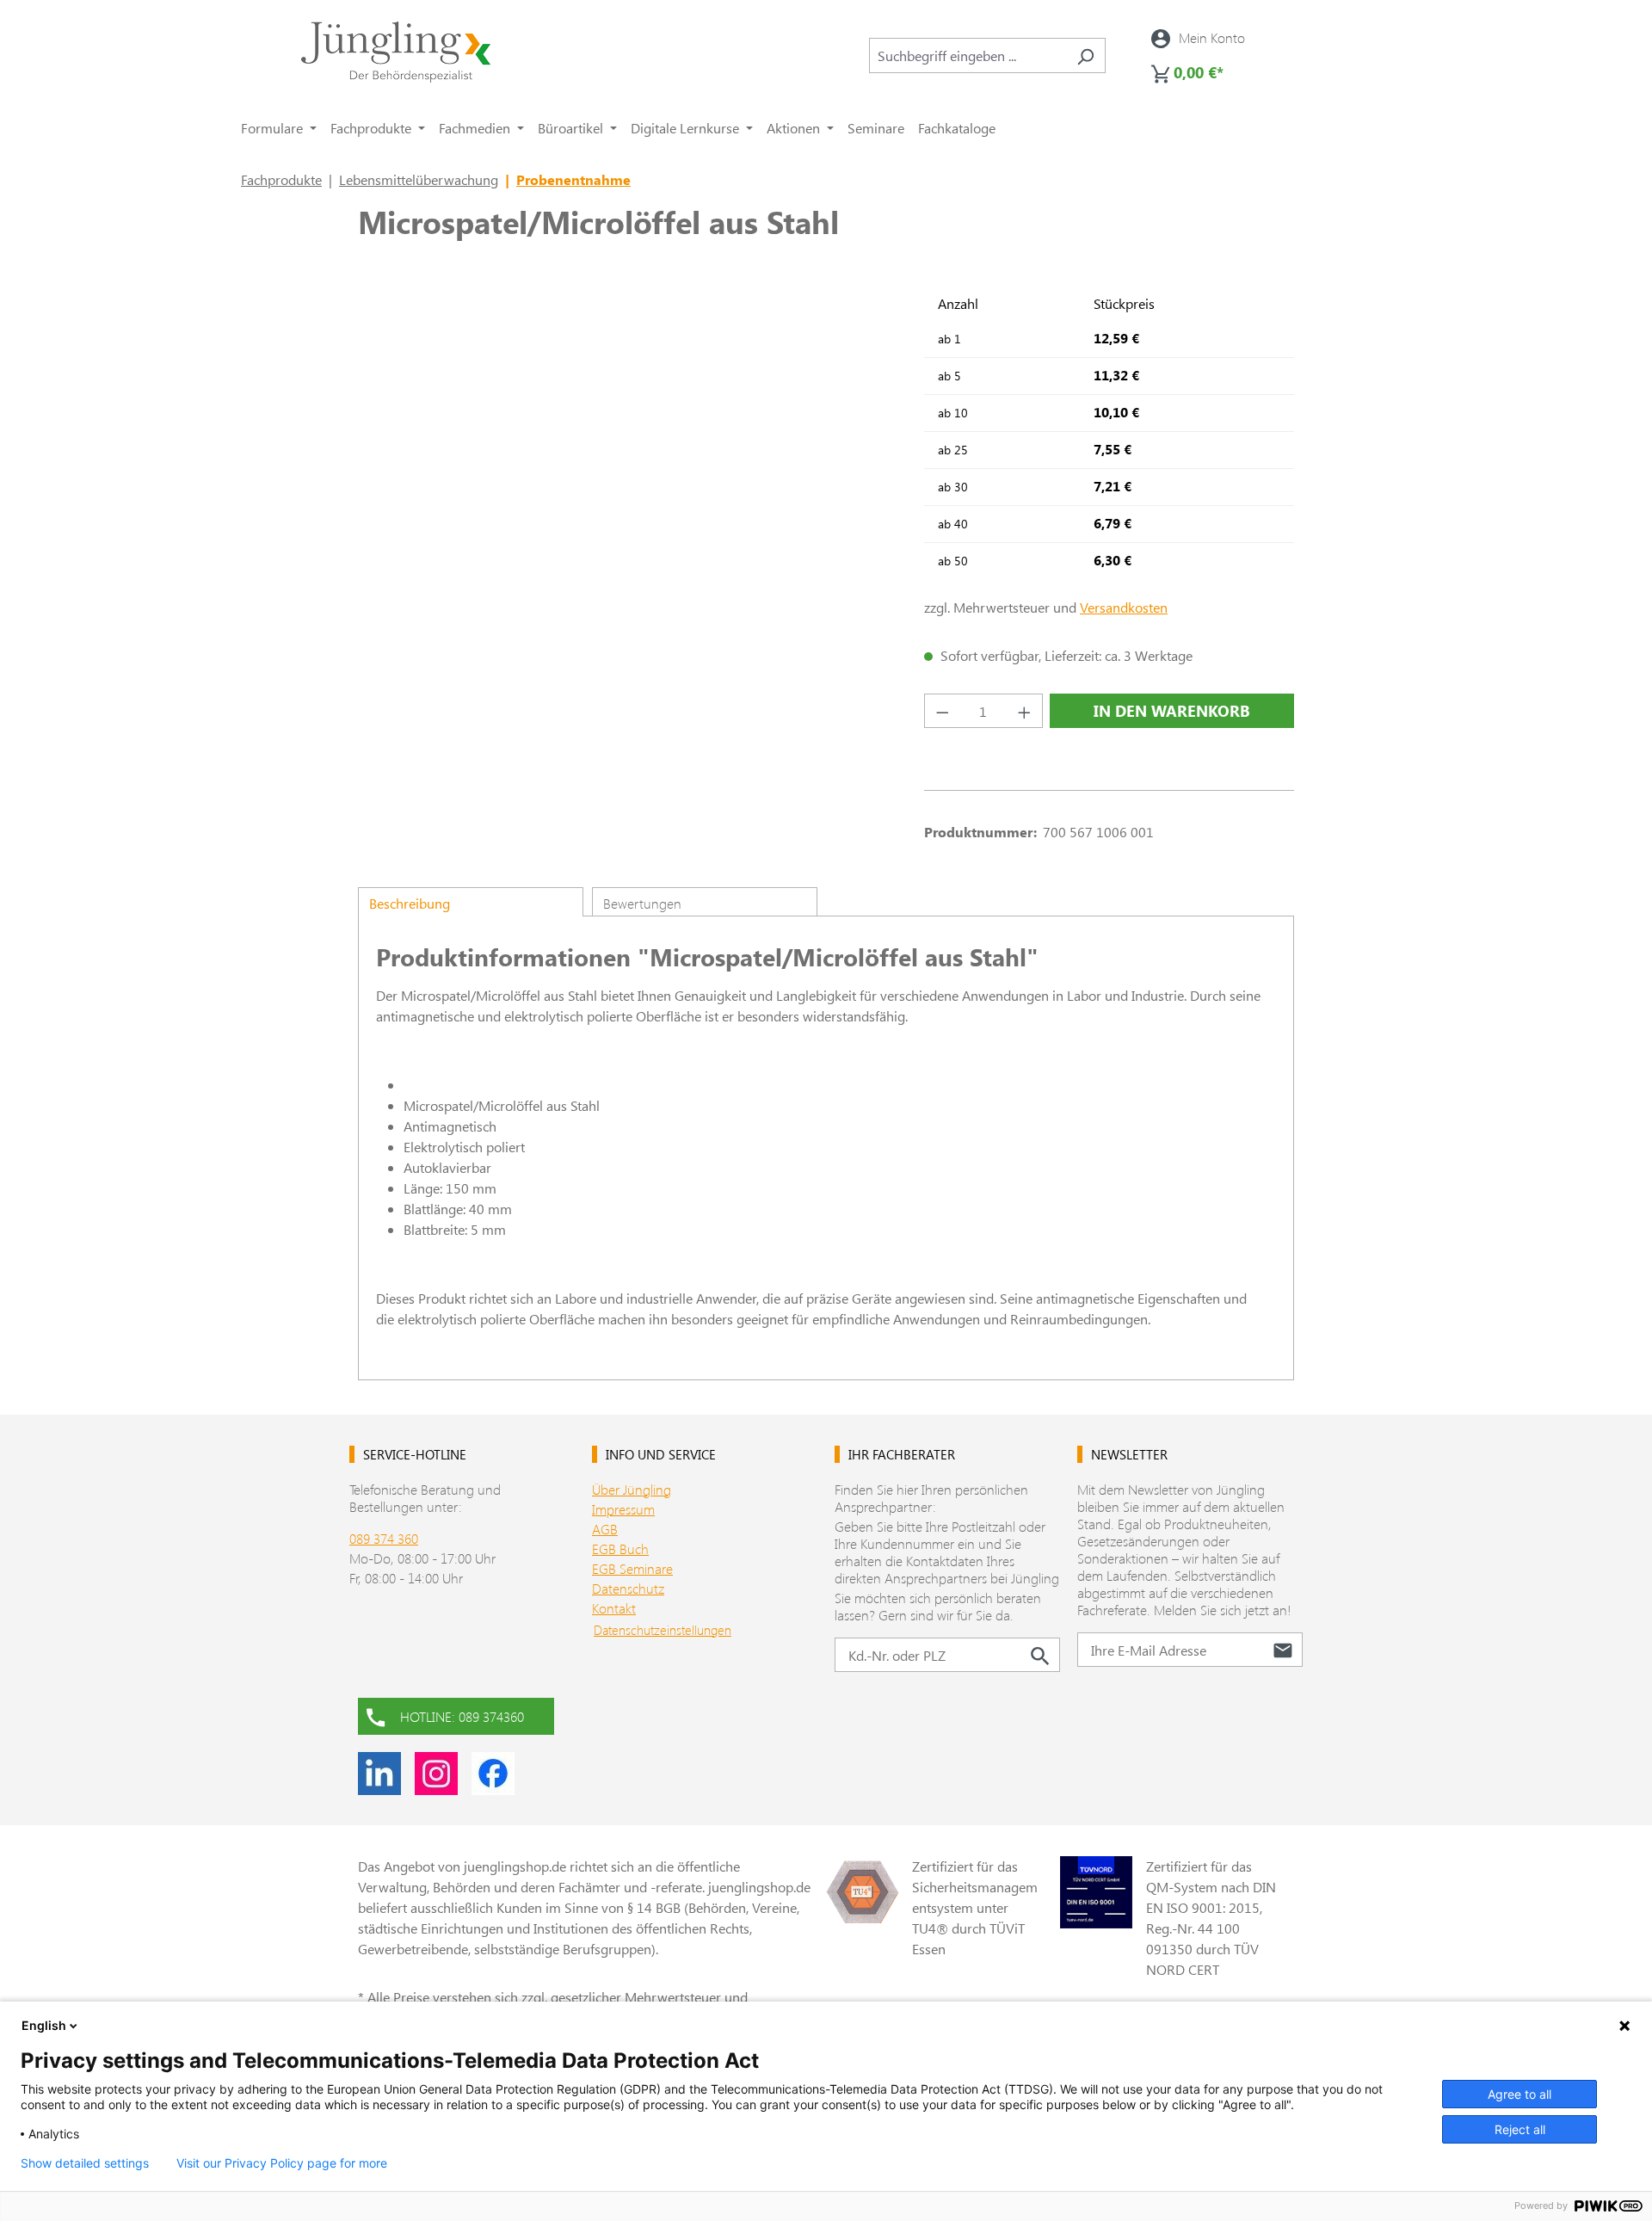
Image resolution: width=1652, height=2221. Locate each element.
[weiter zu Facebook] (493, 1774)
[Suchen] (1085, 56)
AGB (605, 1529)
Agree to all (1519, 2094)
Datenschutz (628, 1588)
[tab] (471, 902)
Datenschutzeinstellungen (663, 1630)
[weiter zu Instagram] (436, 1774)
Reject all (1520, 2129)
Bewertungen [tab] (642, 903)
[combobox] (968, 56)
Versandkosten (1124, 607)
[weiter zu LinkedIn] (379, 1774)
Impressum (623, 1509)
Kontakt (614, 1608)
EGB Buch (620, 1549)
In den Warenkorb (1172, 711)
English (44, 2025)
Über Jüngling (632, 1489)
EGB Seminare (632, 1568)
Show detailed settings (85, 2163)
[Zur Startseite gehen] (396, 52)
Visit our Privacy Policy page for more (282, 2163)
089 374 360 (384, 1538)
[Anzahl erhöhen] (1025, 711)
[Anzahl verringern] (942, 711)
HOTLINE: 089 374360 (462, 1716)
